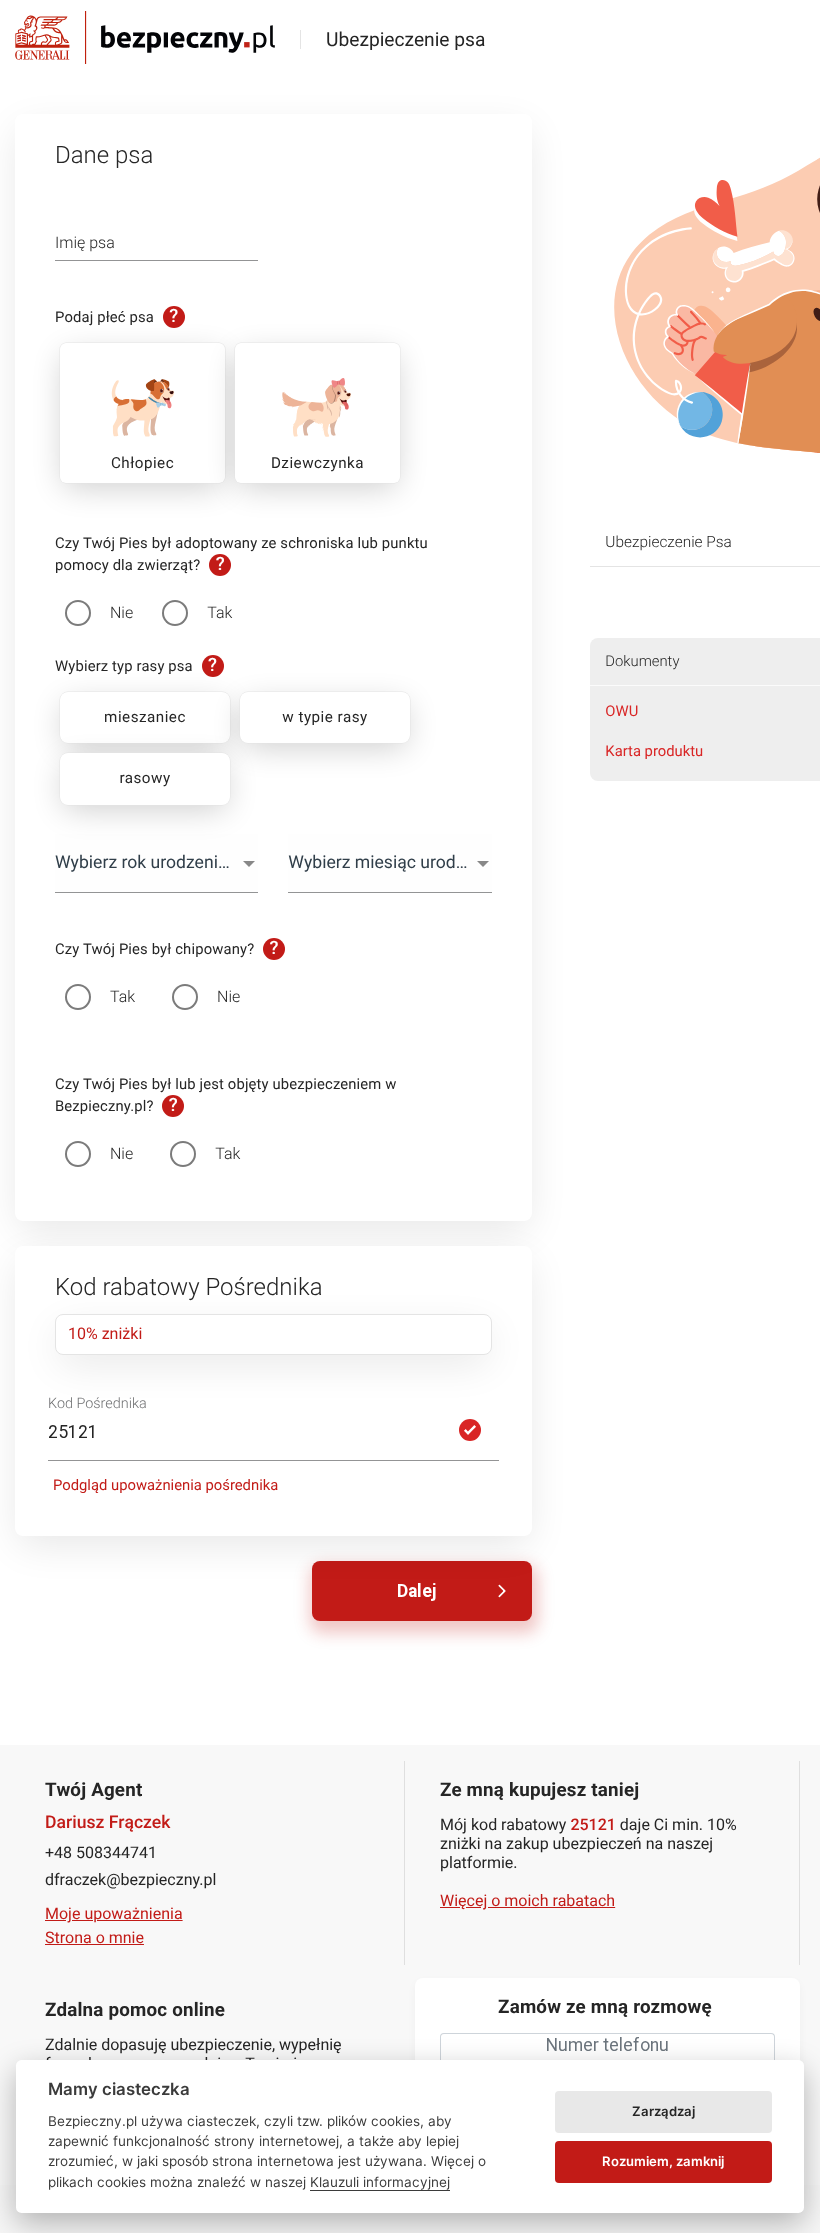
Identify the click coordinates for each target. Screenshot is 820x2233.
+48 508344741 (101, 1852)
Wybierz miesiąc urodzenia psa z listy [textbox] (389, 863)
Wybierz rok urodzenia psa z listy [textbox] (156, 863)
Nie (121, 612)
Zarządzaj (663, 2111)
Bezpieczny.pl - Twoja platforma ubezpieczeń (145, 37)
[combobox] (156, 863)
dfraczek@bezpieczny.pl (130, 1879)
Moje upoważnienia (114, 1913)
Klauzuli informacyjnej (380, 2182)
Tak (219, 612)
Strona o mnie (94, 1937)
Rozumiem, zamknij (663, 2161)
